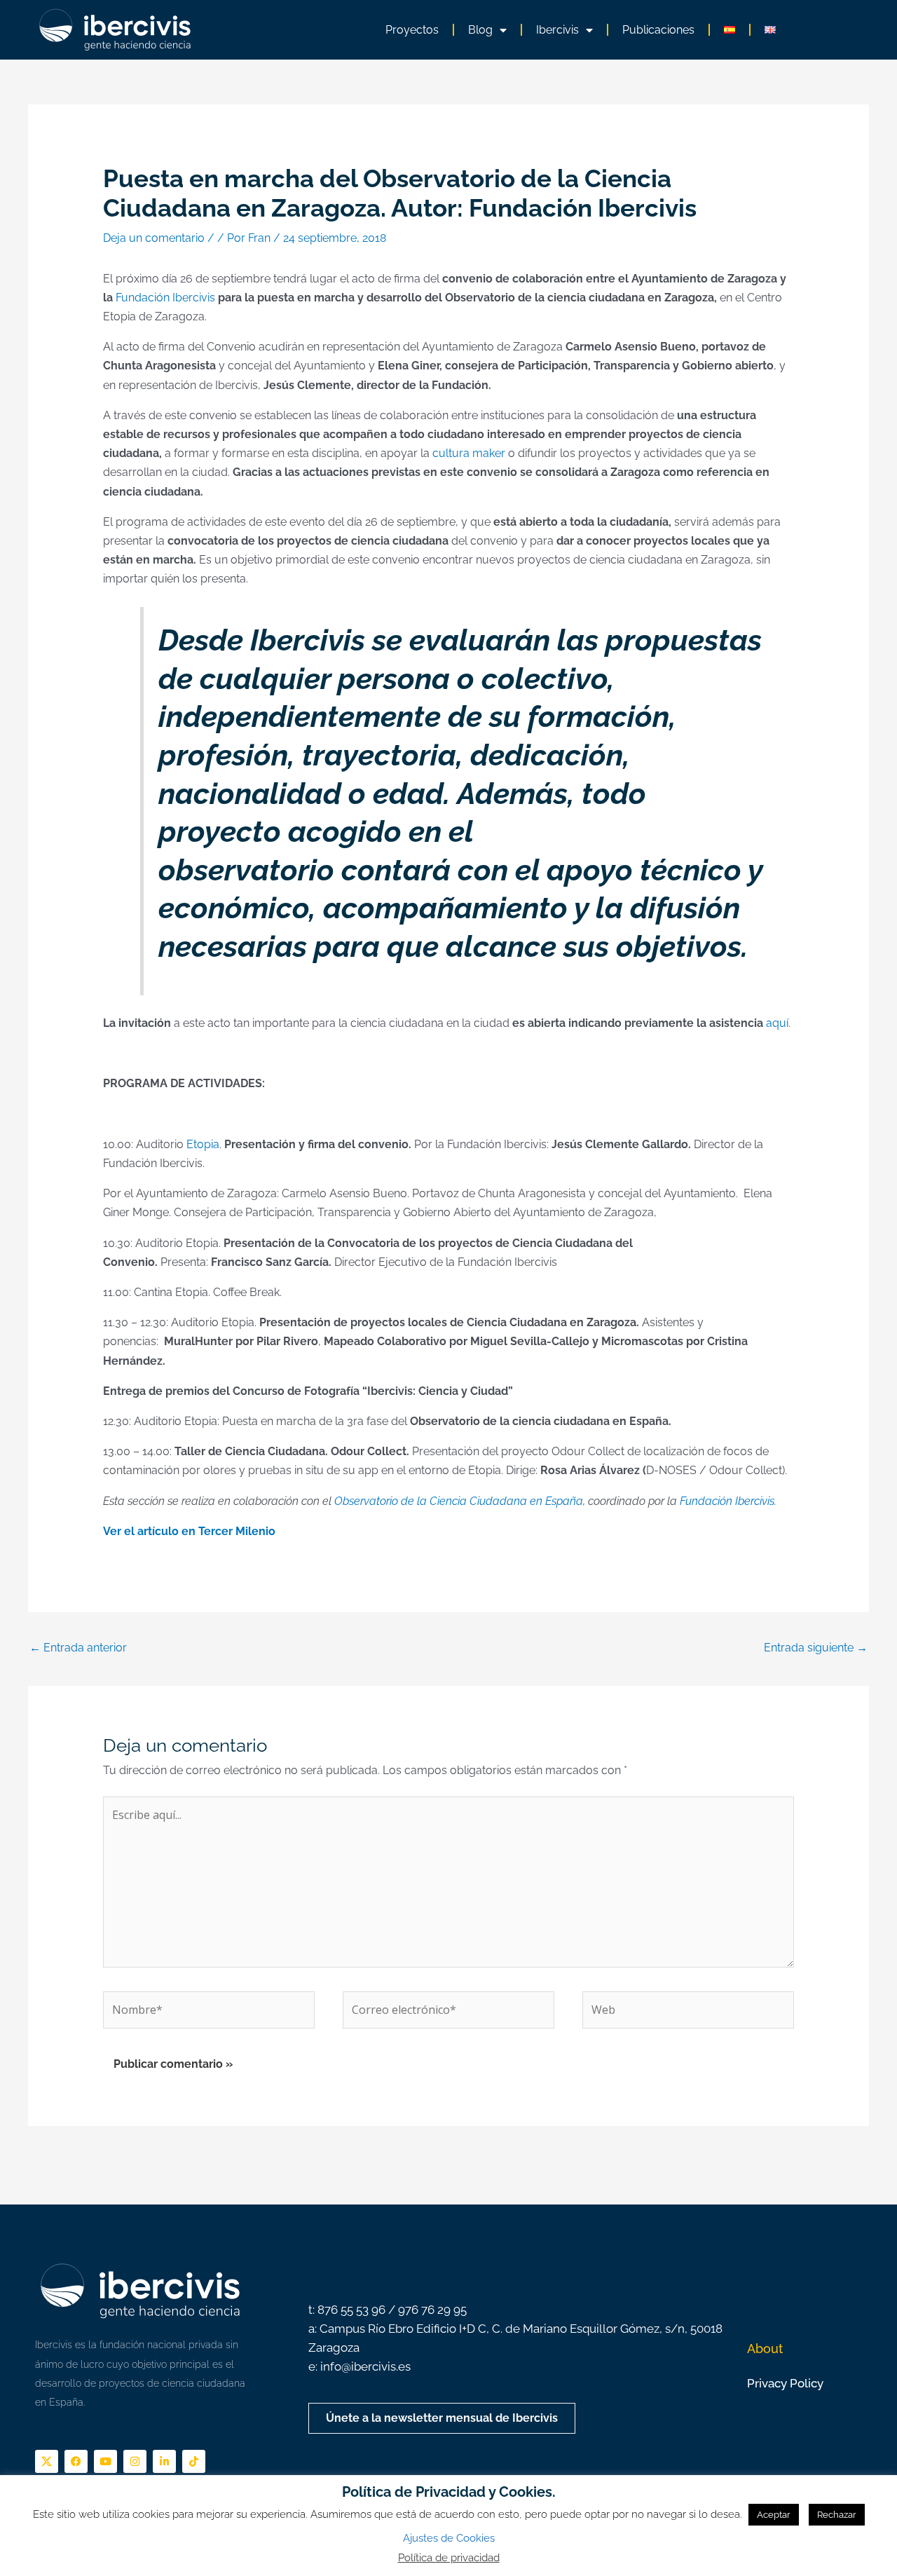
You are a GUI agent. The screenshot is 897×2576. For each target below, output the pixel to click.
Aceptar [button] (774, 2515)
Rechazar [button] (837, 2515)
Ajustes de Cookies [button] (449, 2538)
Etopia (203, 1144)
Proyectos (412, 30)
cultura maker (469, 453)
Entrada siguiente (816, 1648)
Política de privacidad (449, 2558)
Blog (480, 30)
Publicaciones (658, 30)
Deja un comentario (154, 238)
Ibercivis (557, 30)
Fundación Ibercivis (165, 298)
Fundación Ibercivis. (728, 1501)
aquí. (778, 1023)
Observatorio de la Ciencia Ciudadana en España (459, 1501)
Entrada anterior (78, 1648)
